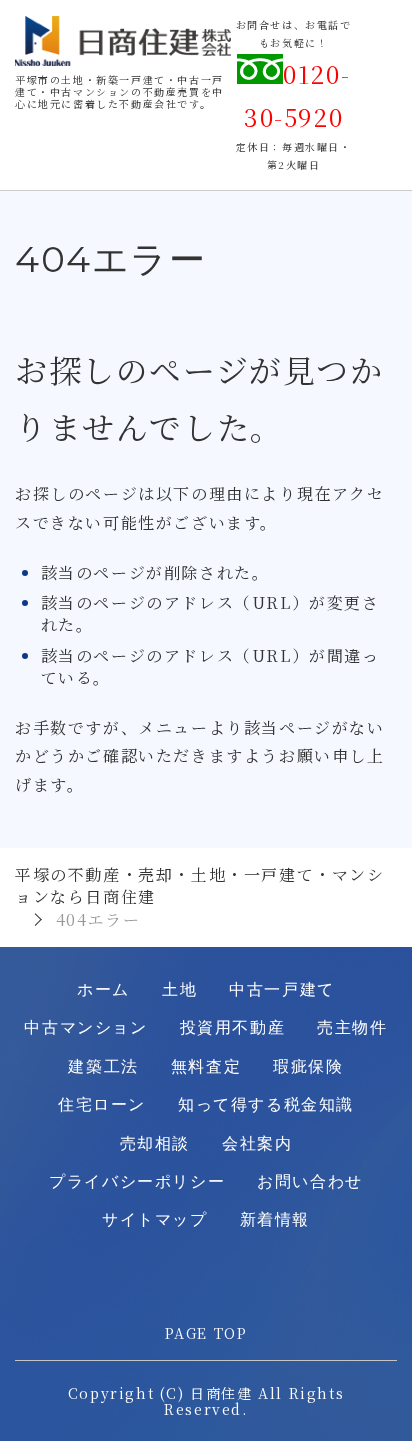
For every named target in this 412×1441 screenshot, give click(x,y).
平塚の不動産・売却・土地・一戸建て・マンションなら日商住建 (200, 885)
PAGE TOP (206, 1333)
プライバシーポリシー (137, 1181)
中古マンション (85, 1027)
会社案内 (257, 1143)
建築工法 (103, 1066)
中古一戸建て (282, 989)
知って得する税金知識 (266, 1104)
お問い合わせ (310, 1181)
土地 (179, 989)
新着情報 (275, 1219)
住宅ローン (102, 1104)
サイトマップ (155, 1219)
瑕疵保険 (308, 1066)
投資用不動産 (233, 1027)
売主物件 (352, 1027)
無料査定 (206, 1066)
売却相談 (155, 1143)
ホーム (103, 989)
